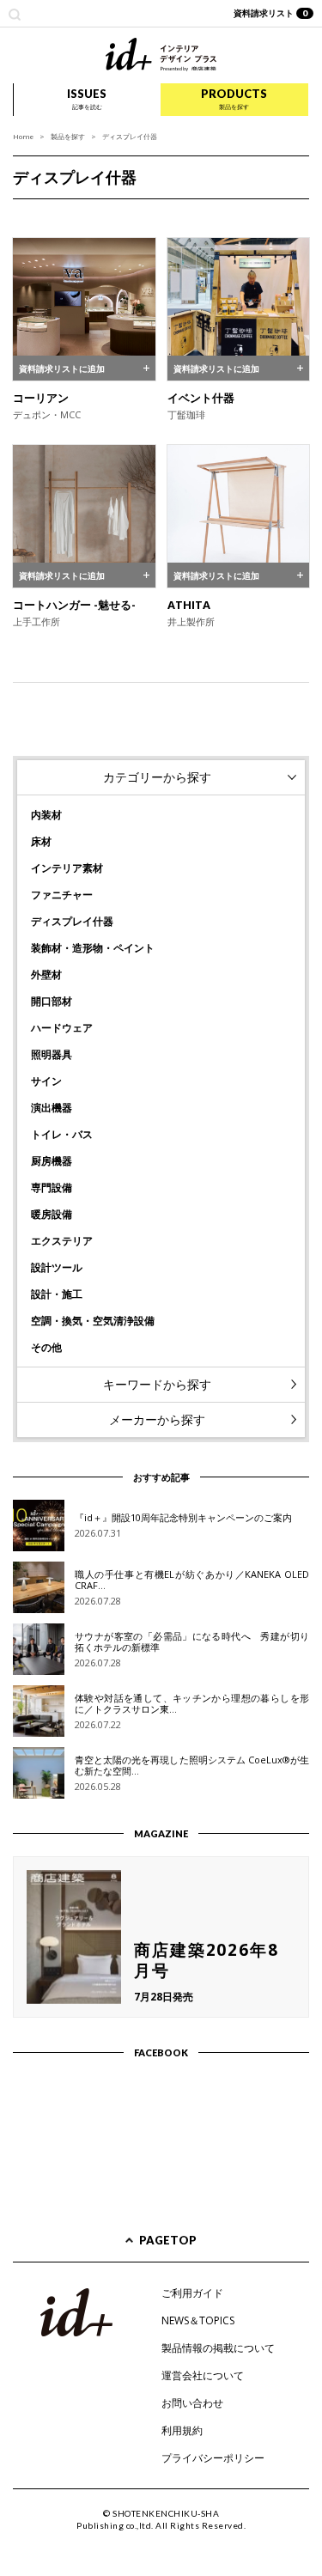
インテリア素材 (67, 868)
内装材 (46, 815)
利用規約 (182, 2430)
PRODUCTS (234, 99)
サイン (46, 1081)
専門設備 (52, 1188)
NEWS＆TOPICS (198, 2320)
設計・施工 (57, 1294)
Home (23, 136)
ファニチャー (62, 895)
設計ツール (57, 1267)
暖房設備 (52, 1214)
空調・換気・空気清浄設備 (93, 1321)
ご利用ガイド (192, 2293)
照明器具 (52, 1054)
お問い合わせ (192, 2403)
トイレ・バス (62, 1134)
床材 (41, 841)
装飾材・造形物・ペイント (93, 948)
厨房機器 (52, 1161)
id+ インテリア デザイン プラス (161, 55)
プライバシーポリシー (213, 2458)
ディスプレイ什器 (72, 921)
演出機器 (52, 1108)
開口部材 (52, 1001)
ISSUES (87, 99)
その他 (46, 1347)
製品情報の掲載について (218, 2348)
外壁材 (46, 974)
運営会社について (203, 2375)
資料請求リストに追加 (62, 368)
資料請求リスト (271, 13)
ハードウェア (62, 1028)
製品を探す (68, 136)
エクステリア (62, 1241)
